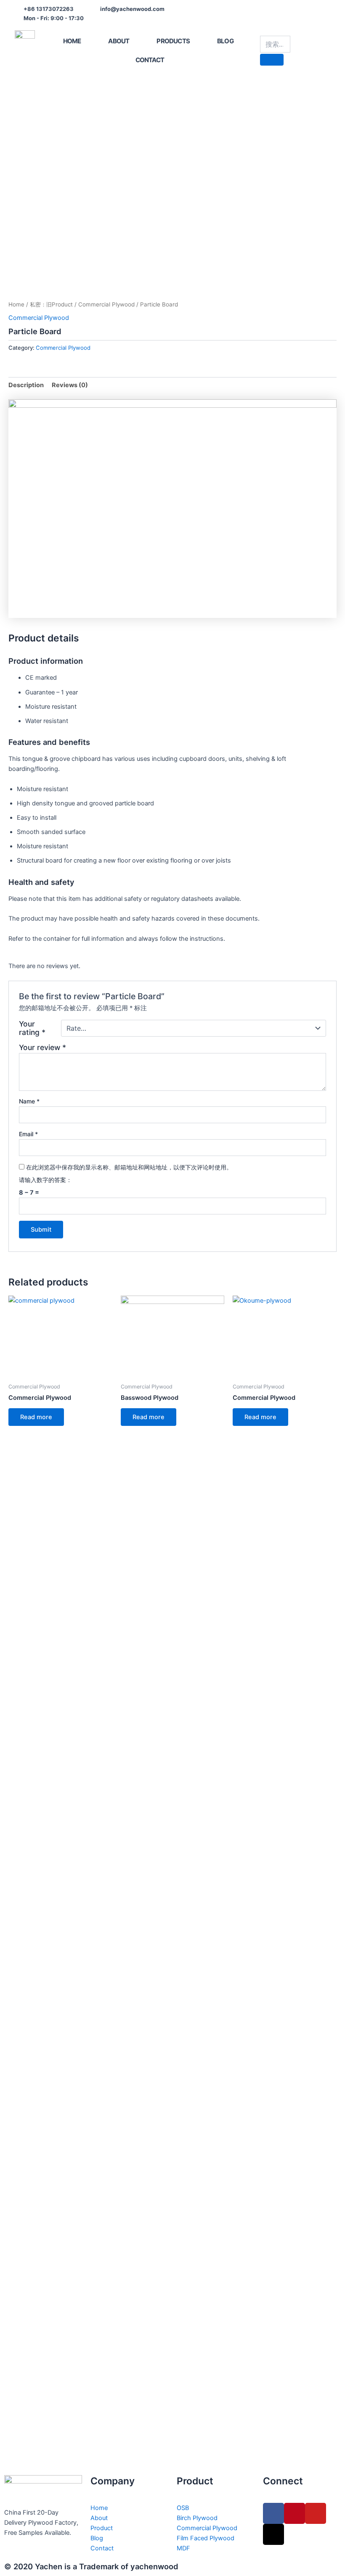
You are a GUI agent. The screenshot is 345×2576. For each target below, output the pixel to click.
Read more (36, 1417)
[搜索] (272, 60)
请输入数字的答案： (45, 1180)
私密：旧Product (51, 304)
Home (16, 304)
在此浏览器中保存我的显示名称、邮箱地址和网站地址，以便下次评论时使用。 (129, 1167)
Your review (42, 1047)
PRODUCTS (173, 41)
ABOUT (119, 41)
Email (28, 1134)
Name (29, 1101)
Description (26, 385)
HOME (72, 41)
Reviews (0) (70, 385)
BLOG (225, 41)
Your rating (32, 1028)
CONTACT (150, 60)
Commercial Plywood (106, 304)
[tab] (26, 385)
